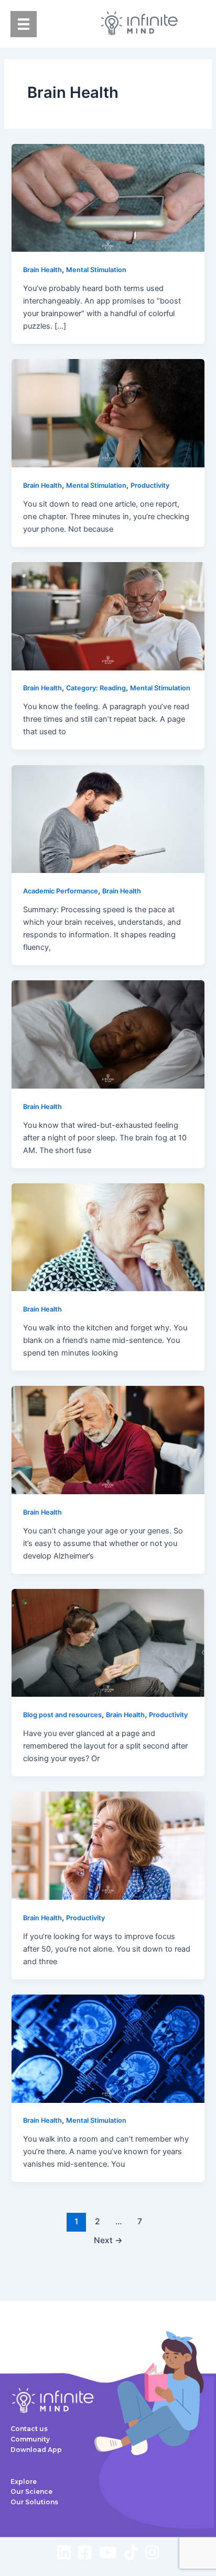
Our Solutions (34, 2502)
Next (108, 2240)
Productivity (150, 485)
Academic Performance (61, 891)
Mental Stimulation (96, 270)
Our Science (31, 2491)
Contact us (29, 2429)
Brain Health (42, 270)
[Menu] (24, 24)
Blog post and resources (62, 1715)
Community (30, 2439)
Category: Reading (96, 688)
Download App (36, 2450)
